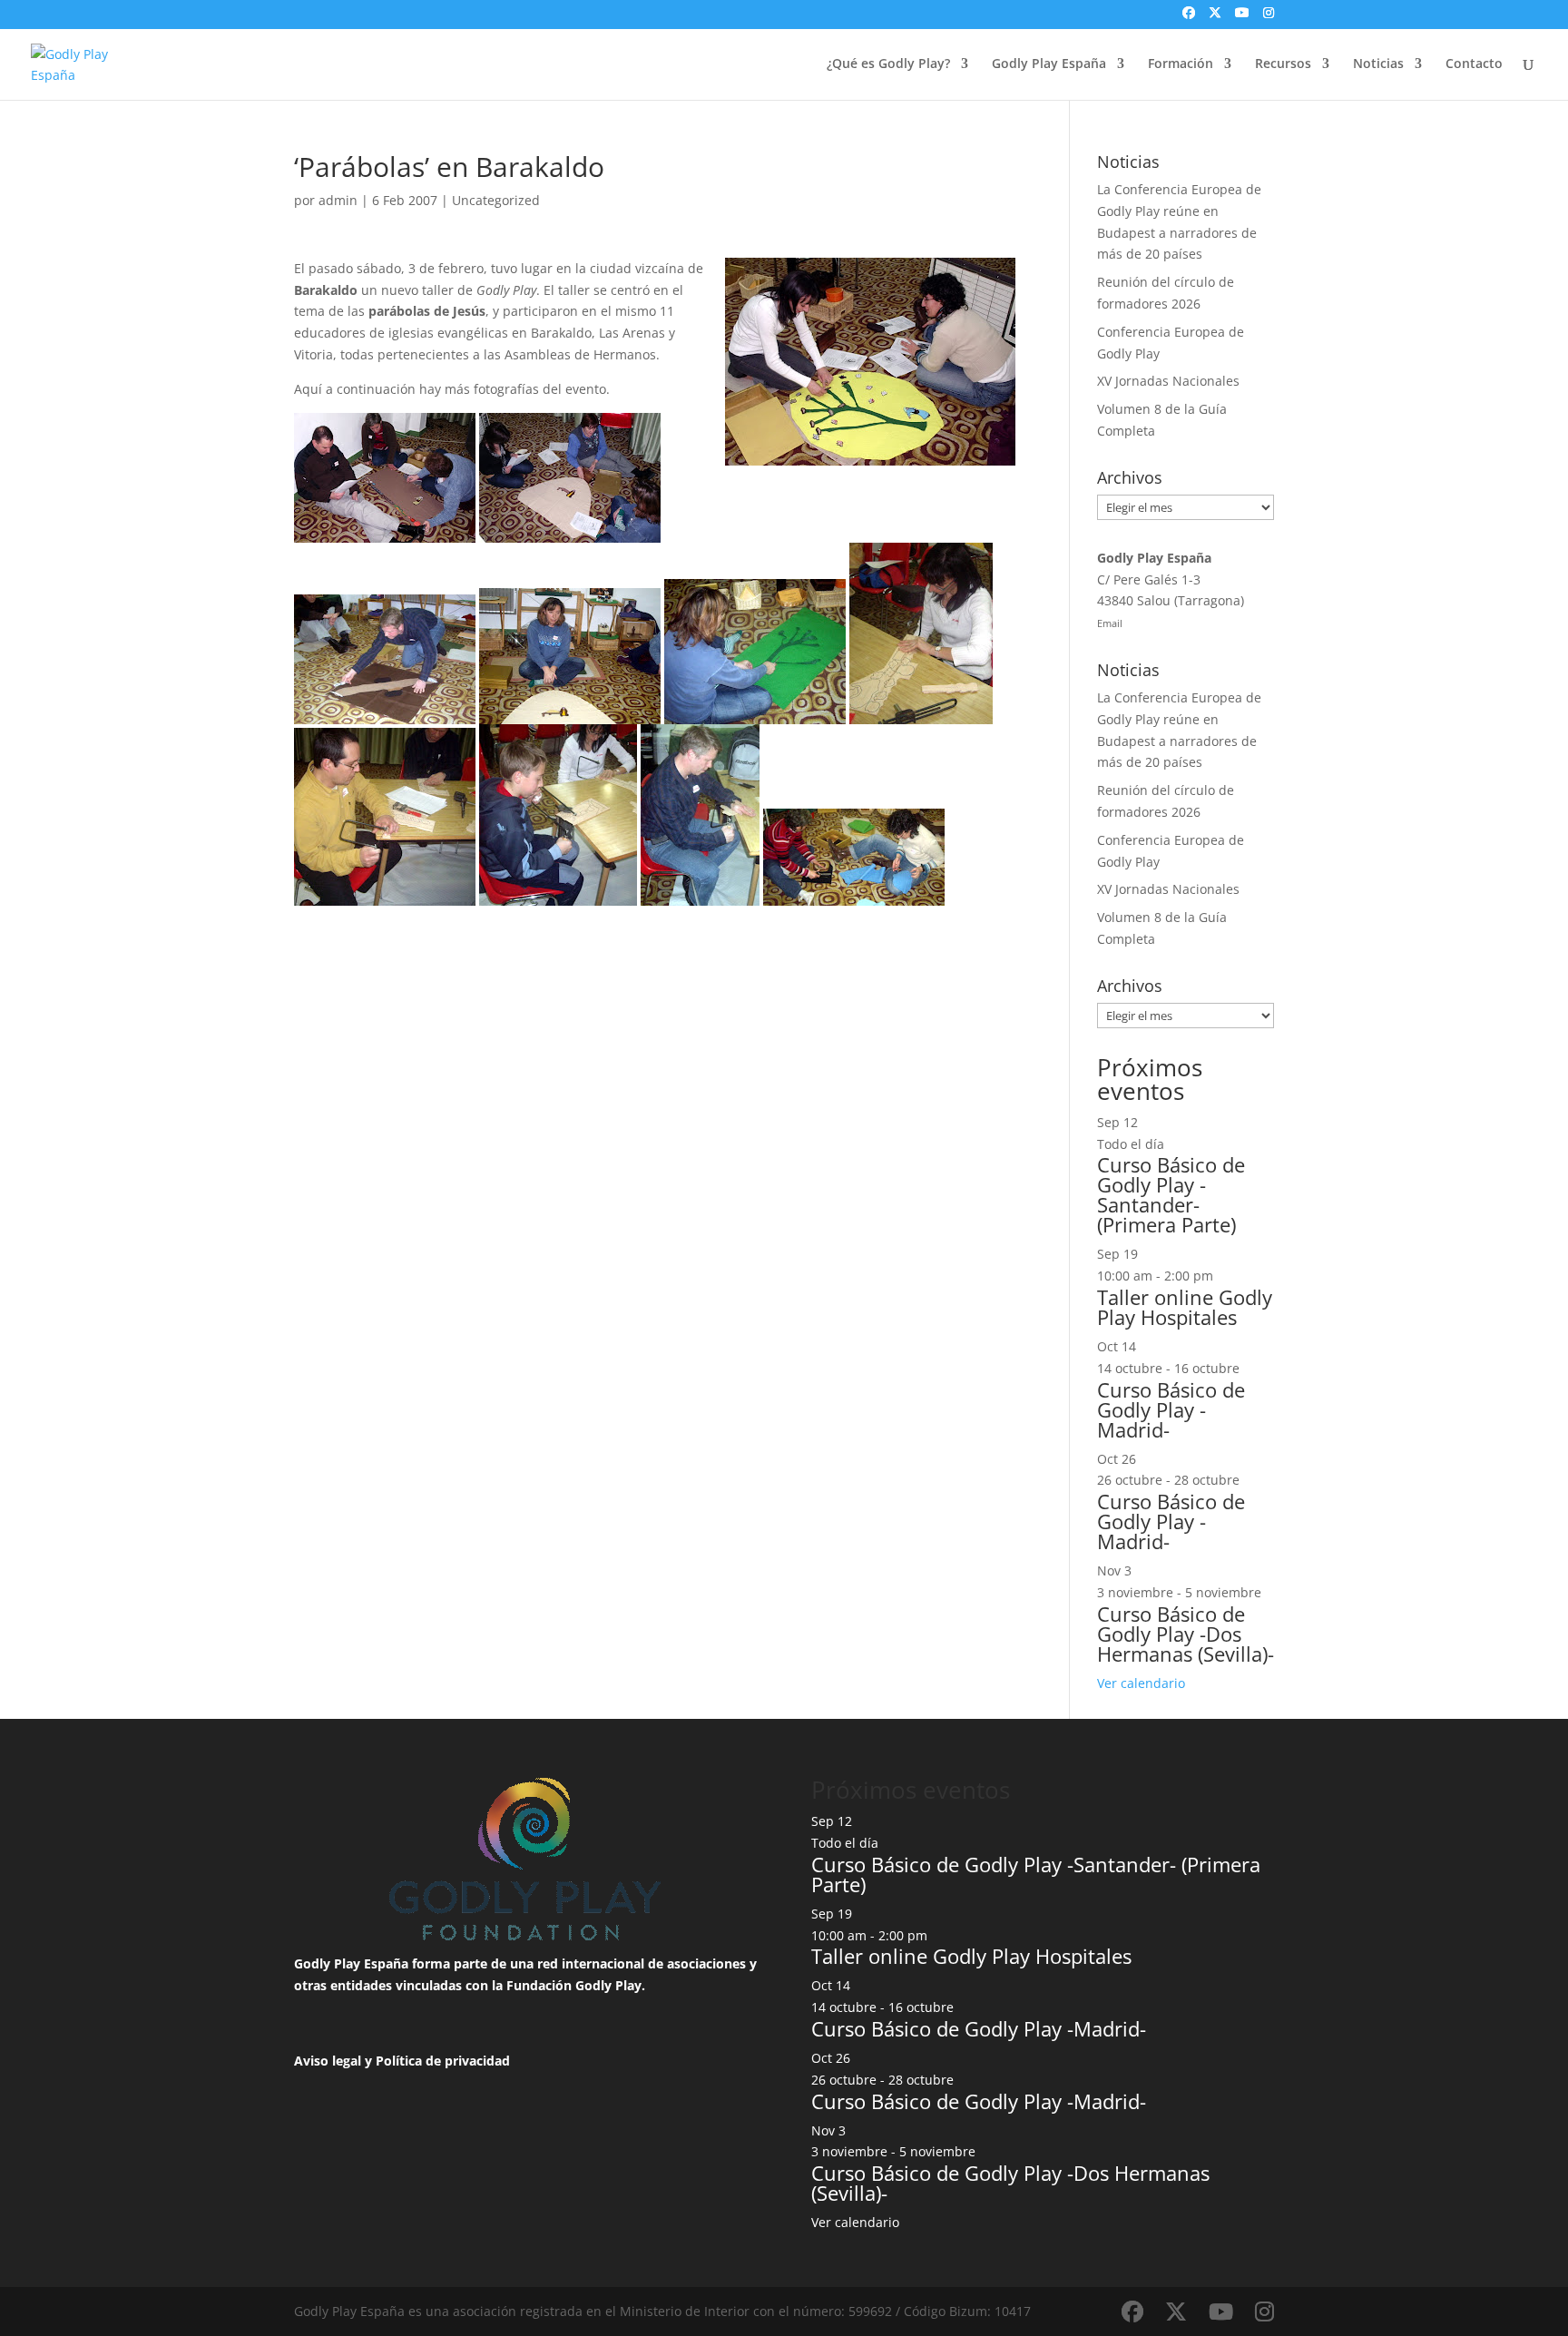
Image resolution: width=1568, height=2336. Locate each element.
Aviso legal (328, 2061)
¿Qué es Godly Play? (888, 64)
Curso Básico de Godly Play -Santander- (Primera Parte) (1171, 1194)
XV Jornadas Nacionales (1168, 381)
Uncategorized (496, 200)
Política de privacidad (443, 2061)
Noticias (1378, 64)
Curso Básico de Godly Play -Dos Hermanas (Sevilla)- (1186, 1634)
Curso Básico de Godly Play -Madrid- (1171, 1409)
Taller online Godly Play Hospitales (1185, 1307)
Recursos (1283, 64)
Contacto (1474, 64)
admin (338, 200)
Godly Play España (1049, 64)
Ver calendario (1141, 1683)
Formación (1181, 64)
